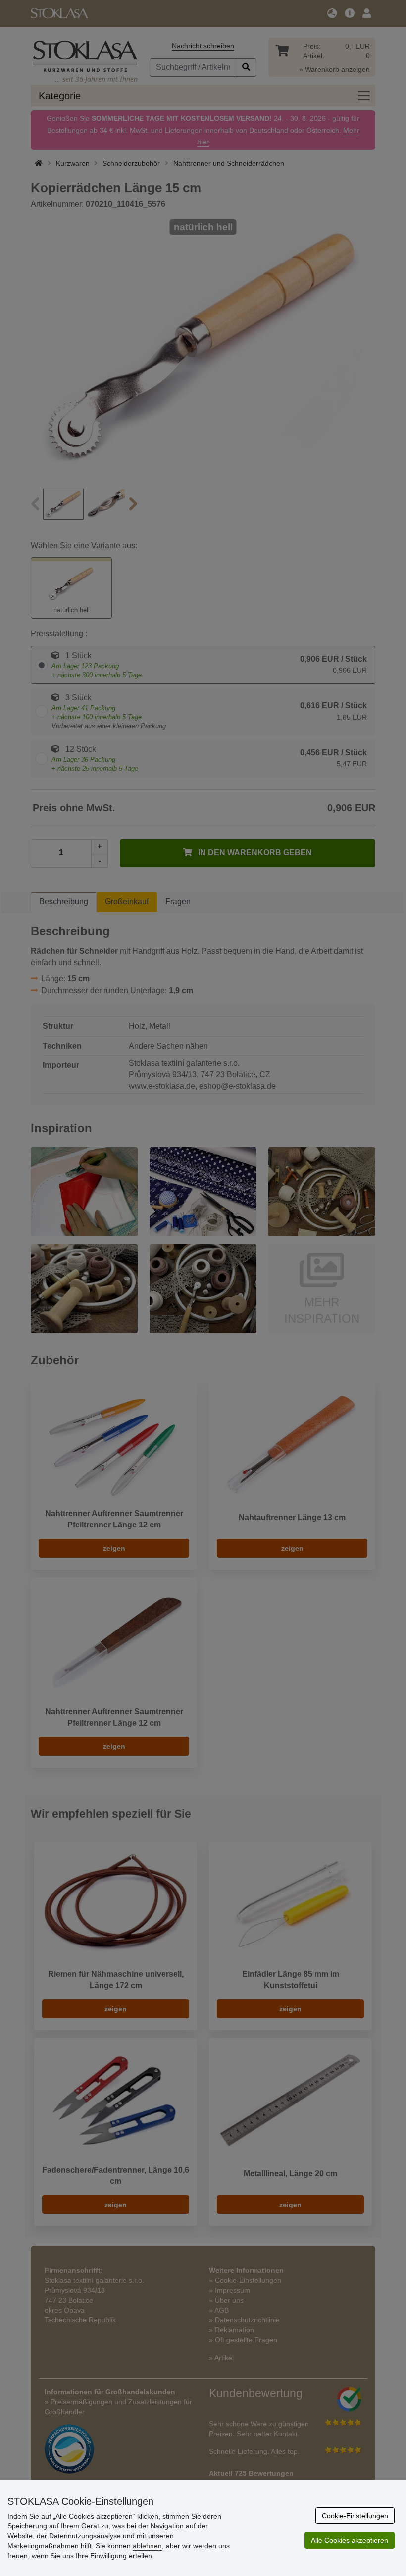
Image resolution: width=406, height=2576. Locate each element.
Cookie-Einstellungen (355, 2516)
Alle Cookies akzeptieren (350, 2540)
